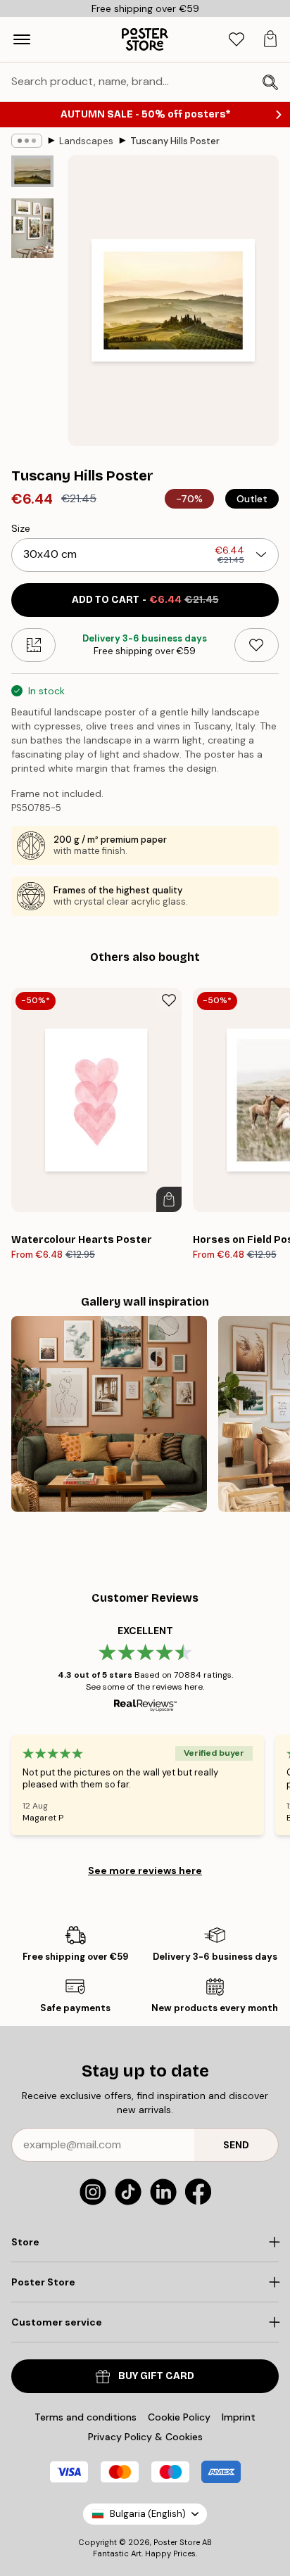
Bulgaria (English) (148, 2514)
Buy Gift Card (156, 2376)
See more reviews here (145, 1870)
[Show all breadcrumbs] (27, 141)
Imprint (239, 2417)
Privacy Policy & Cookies (145, 2437)
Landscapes (86, 141)
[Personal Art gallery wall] (109, 1414)
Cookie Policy (179, 2417)
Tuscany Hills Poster (175, 141)
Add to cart (145, 600)
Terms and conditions (86, 2417)
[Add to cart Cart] (169, 1199)
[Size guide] (33, 645)
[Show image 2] (32, 228)
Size (21, 528)
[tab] (237, 40)
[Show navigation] (22, 39)
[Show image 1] (32, 171)
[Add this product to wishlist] (257, 645)
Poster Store (177, 2542)
